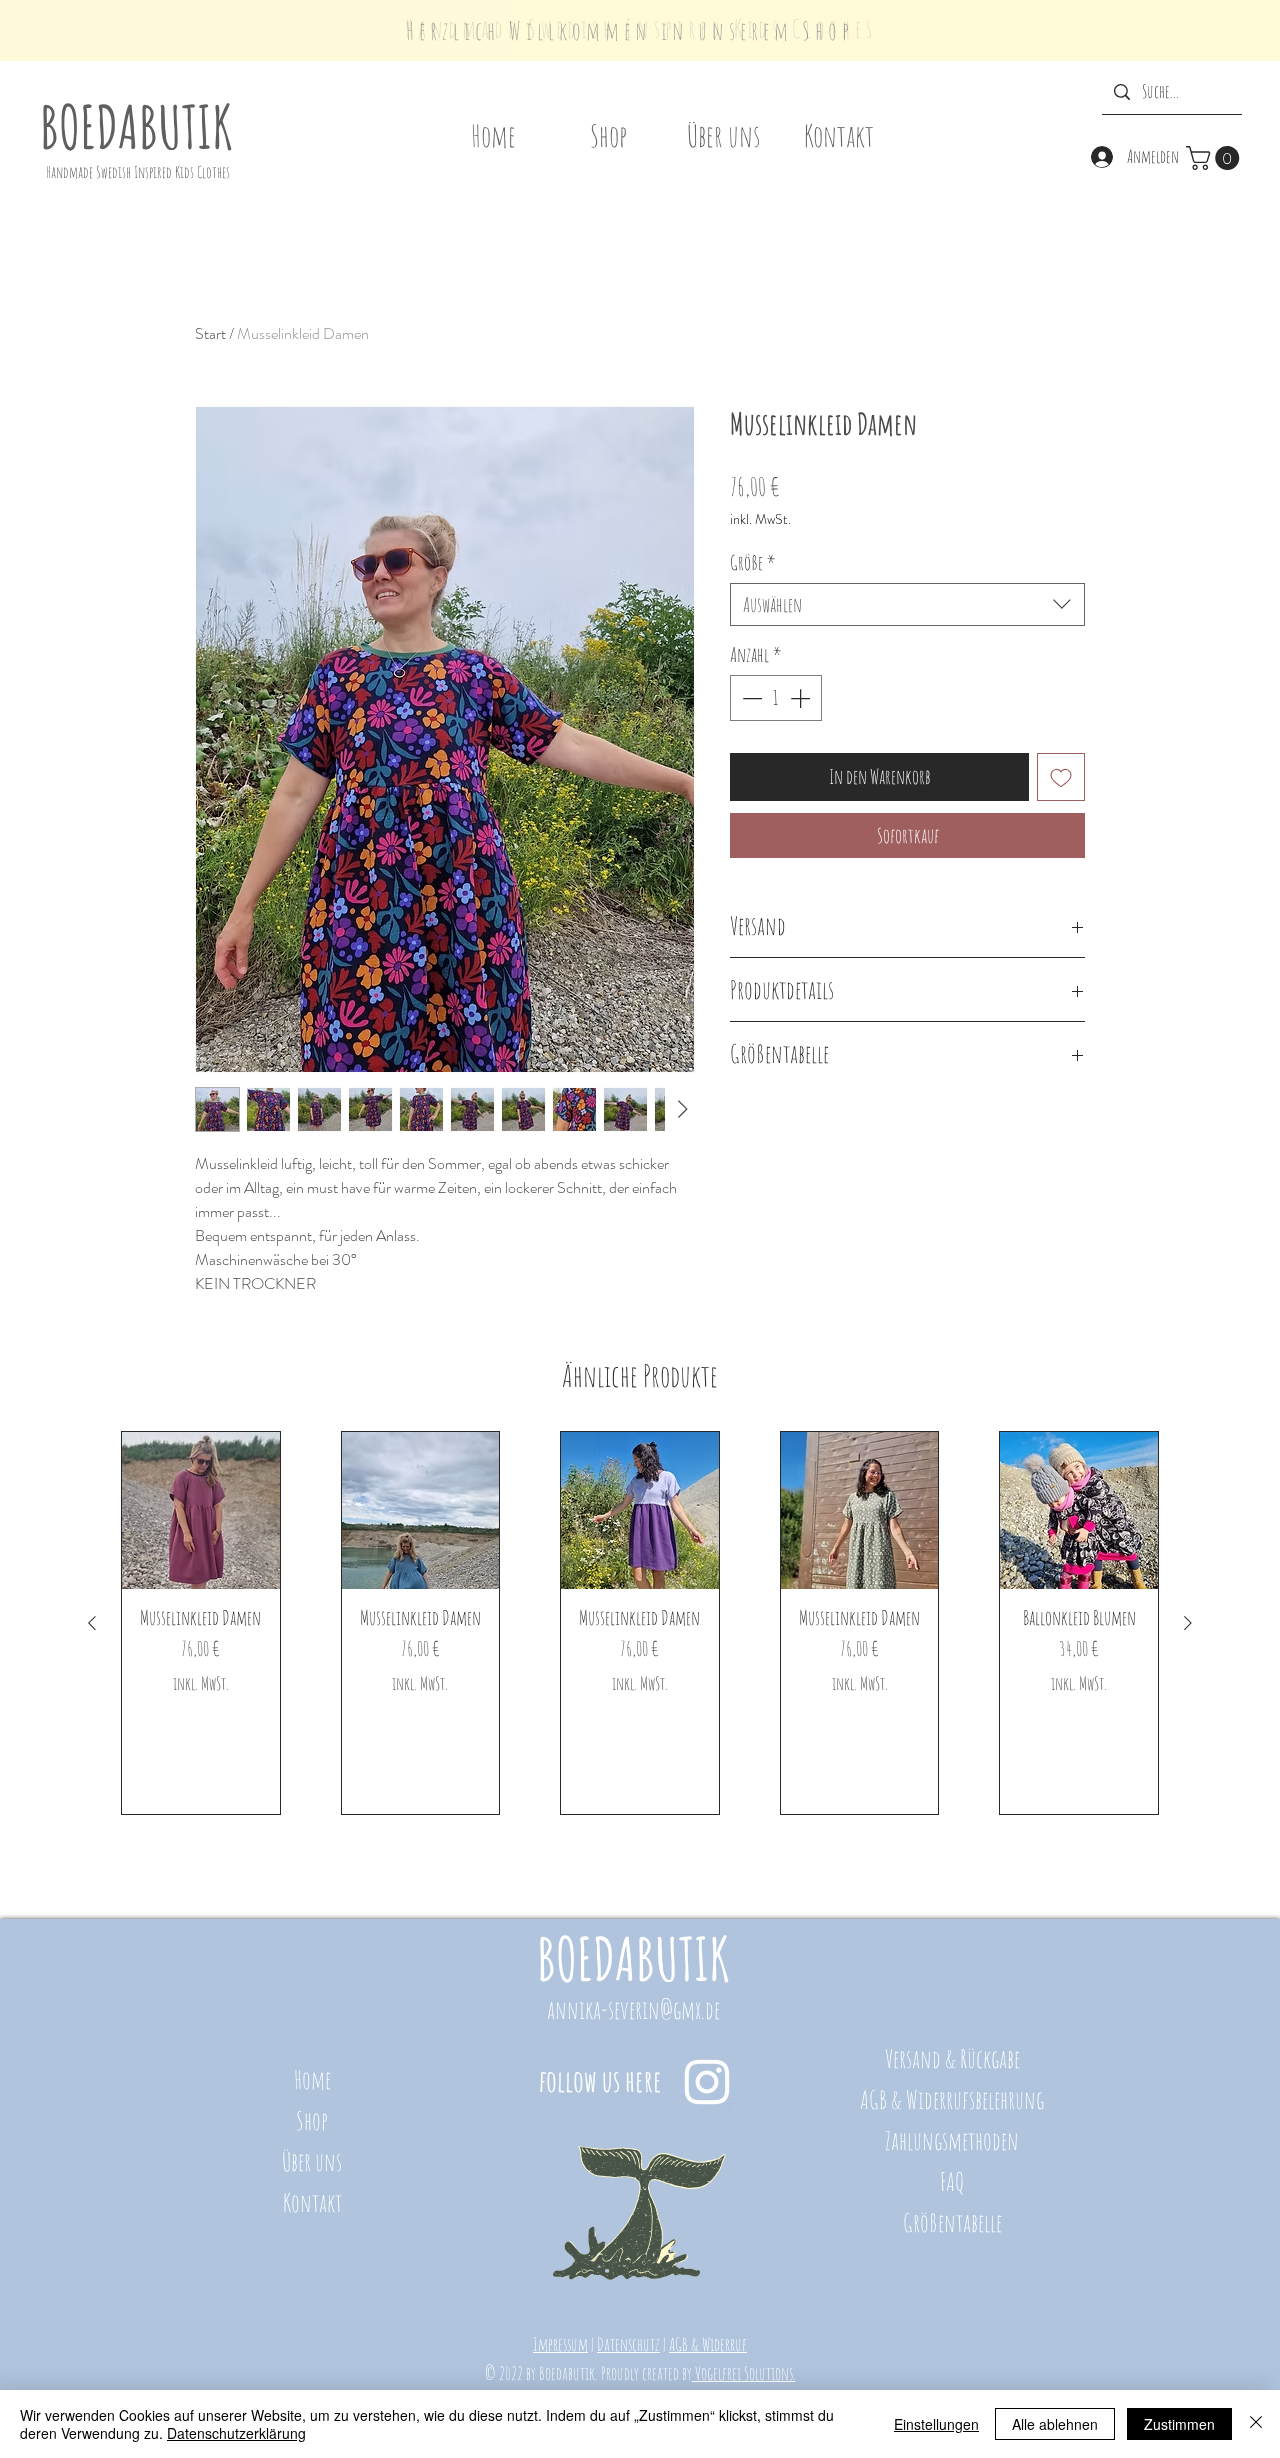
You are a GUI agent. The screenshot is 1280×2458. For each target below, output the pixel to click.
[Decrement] (750, 698)
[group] (640, 1623)
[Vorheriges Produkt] (92, 1623)
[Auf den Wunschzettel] (1061, 777)
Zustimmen (1179, 2424)
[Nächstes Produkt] (1188, 1623)
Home (312, 2079)
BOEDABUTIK (136, 126)
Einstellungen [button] (936, 2424)
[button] (1215, 158)
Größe (753, 562)
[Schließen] (1256, 2424)
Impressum (560, 2344)
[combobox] (907, 604)
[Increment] (802, 698)
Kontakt (312, 2202)
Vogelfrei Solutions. (744, 2373)
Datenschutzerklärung (236, 2433)
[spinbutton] (776, 698)
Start (210, 333)
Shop (312, 2120)
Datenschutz (628, 2344)
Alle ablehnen (1055, 2424)
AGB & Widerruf (708, 2344)
